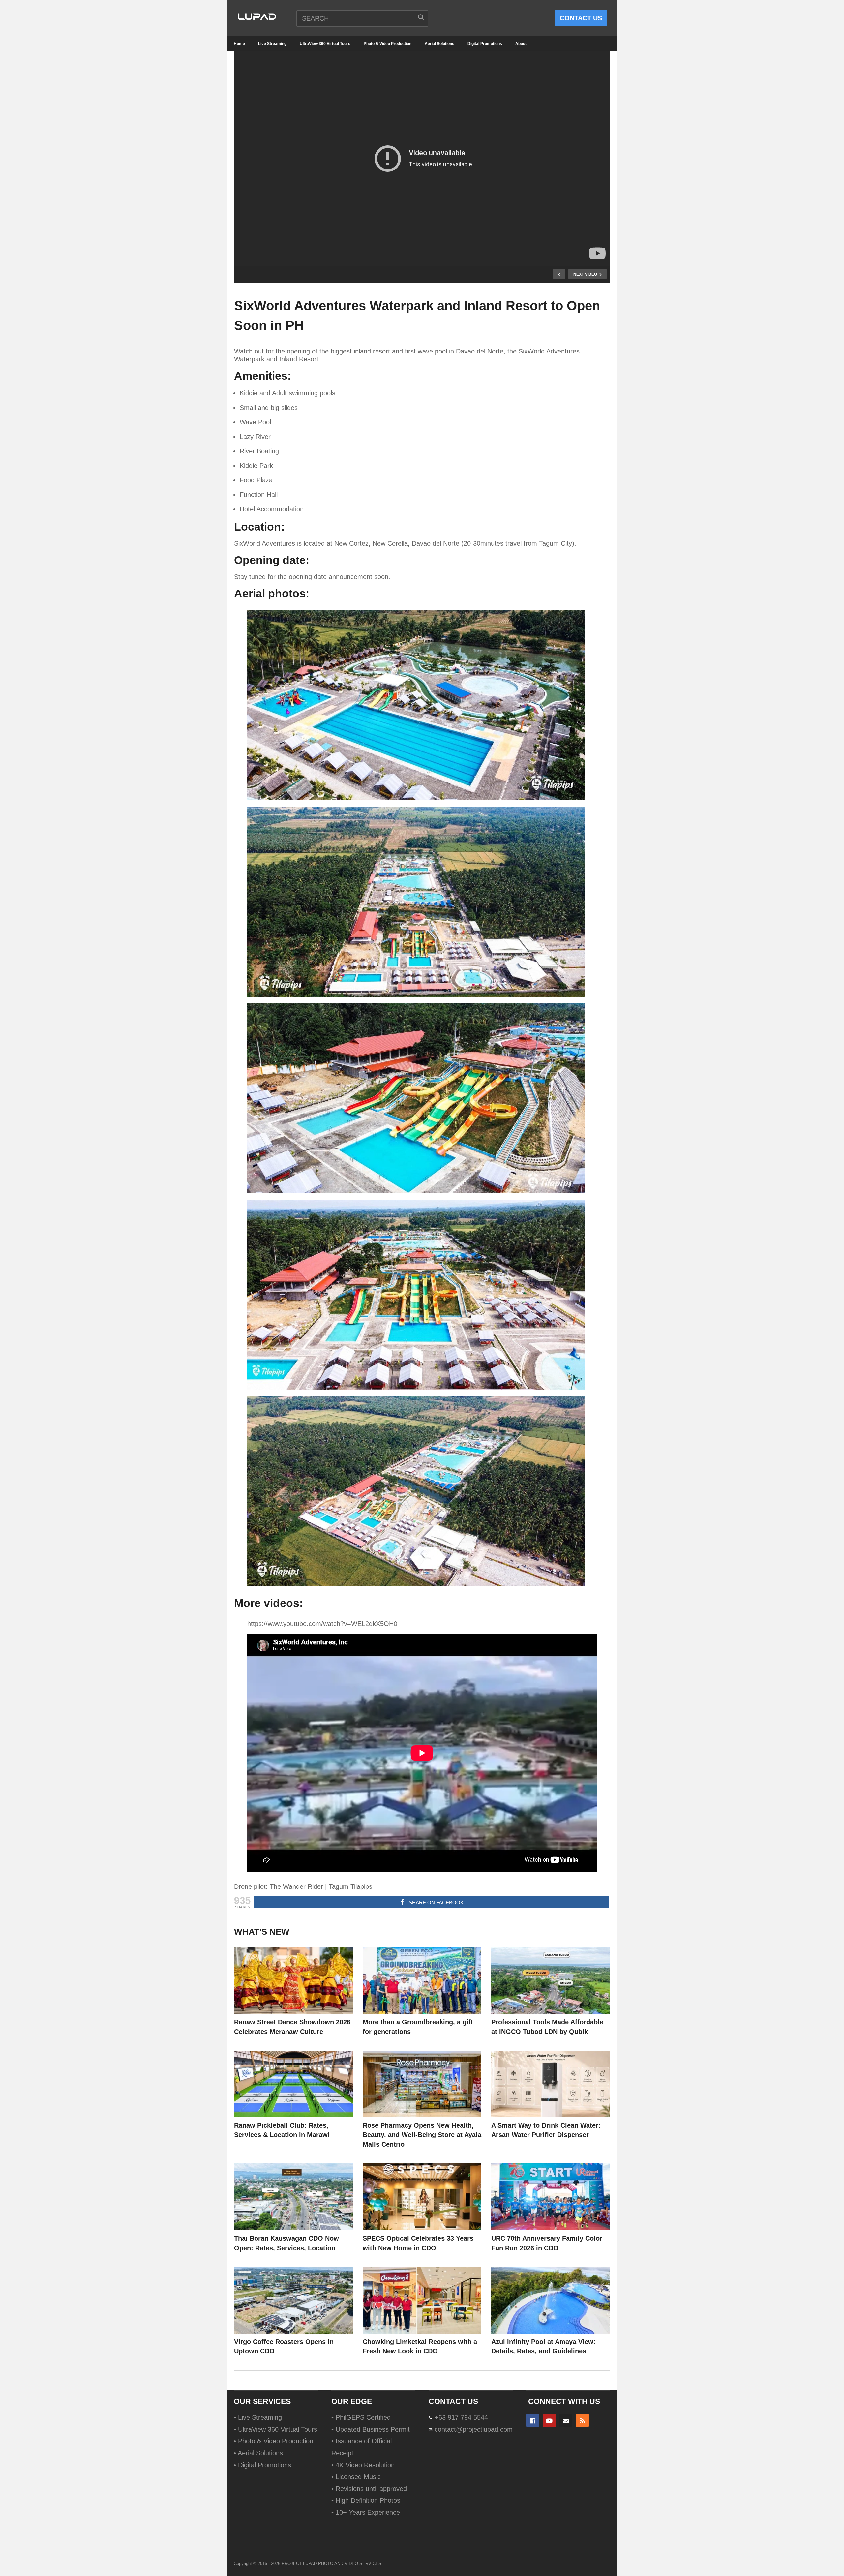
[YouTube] (549, 2420)
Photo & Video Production (388, 44)
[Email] (566, 2420)
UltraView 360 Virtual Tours (325, 44)
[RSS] (582, 2420)
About (521, 44)
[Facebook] (533, 2420)
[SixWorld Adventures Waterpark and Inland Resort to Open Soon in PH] (293, 1981)
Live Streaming (272, 44)
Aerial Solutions (439, 44)
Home (239, 44)
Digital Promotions (485, 44)
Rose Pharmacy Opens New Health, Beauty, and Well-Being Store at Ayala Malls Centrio (422, 2135)
